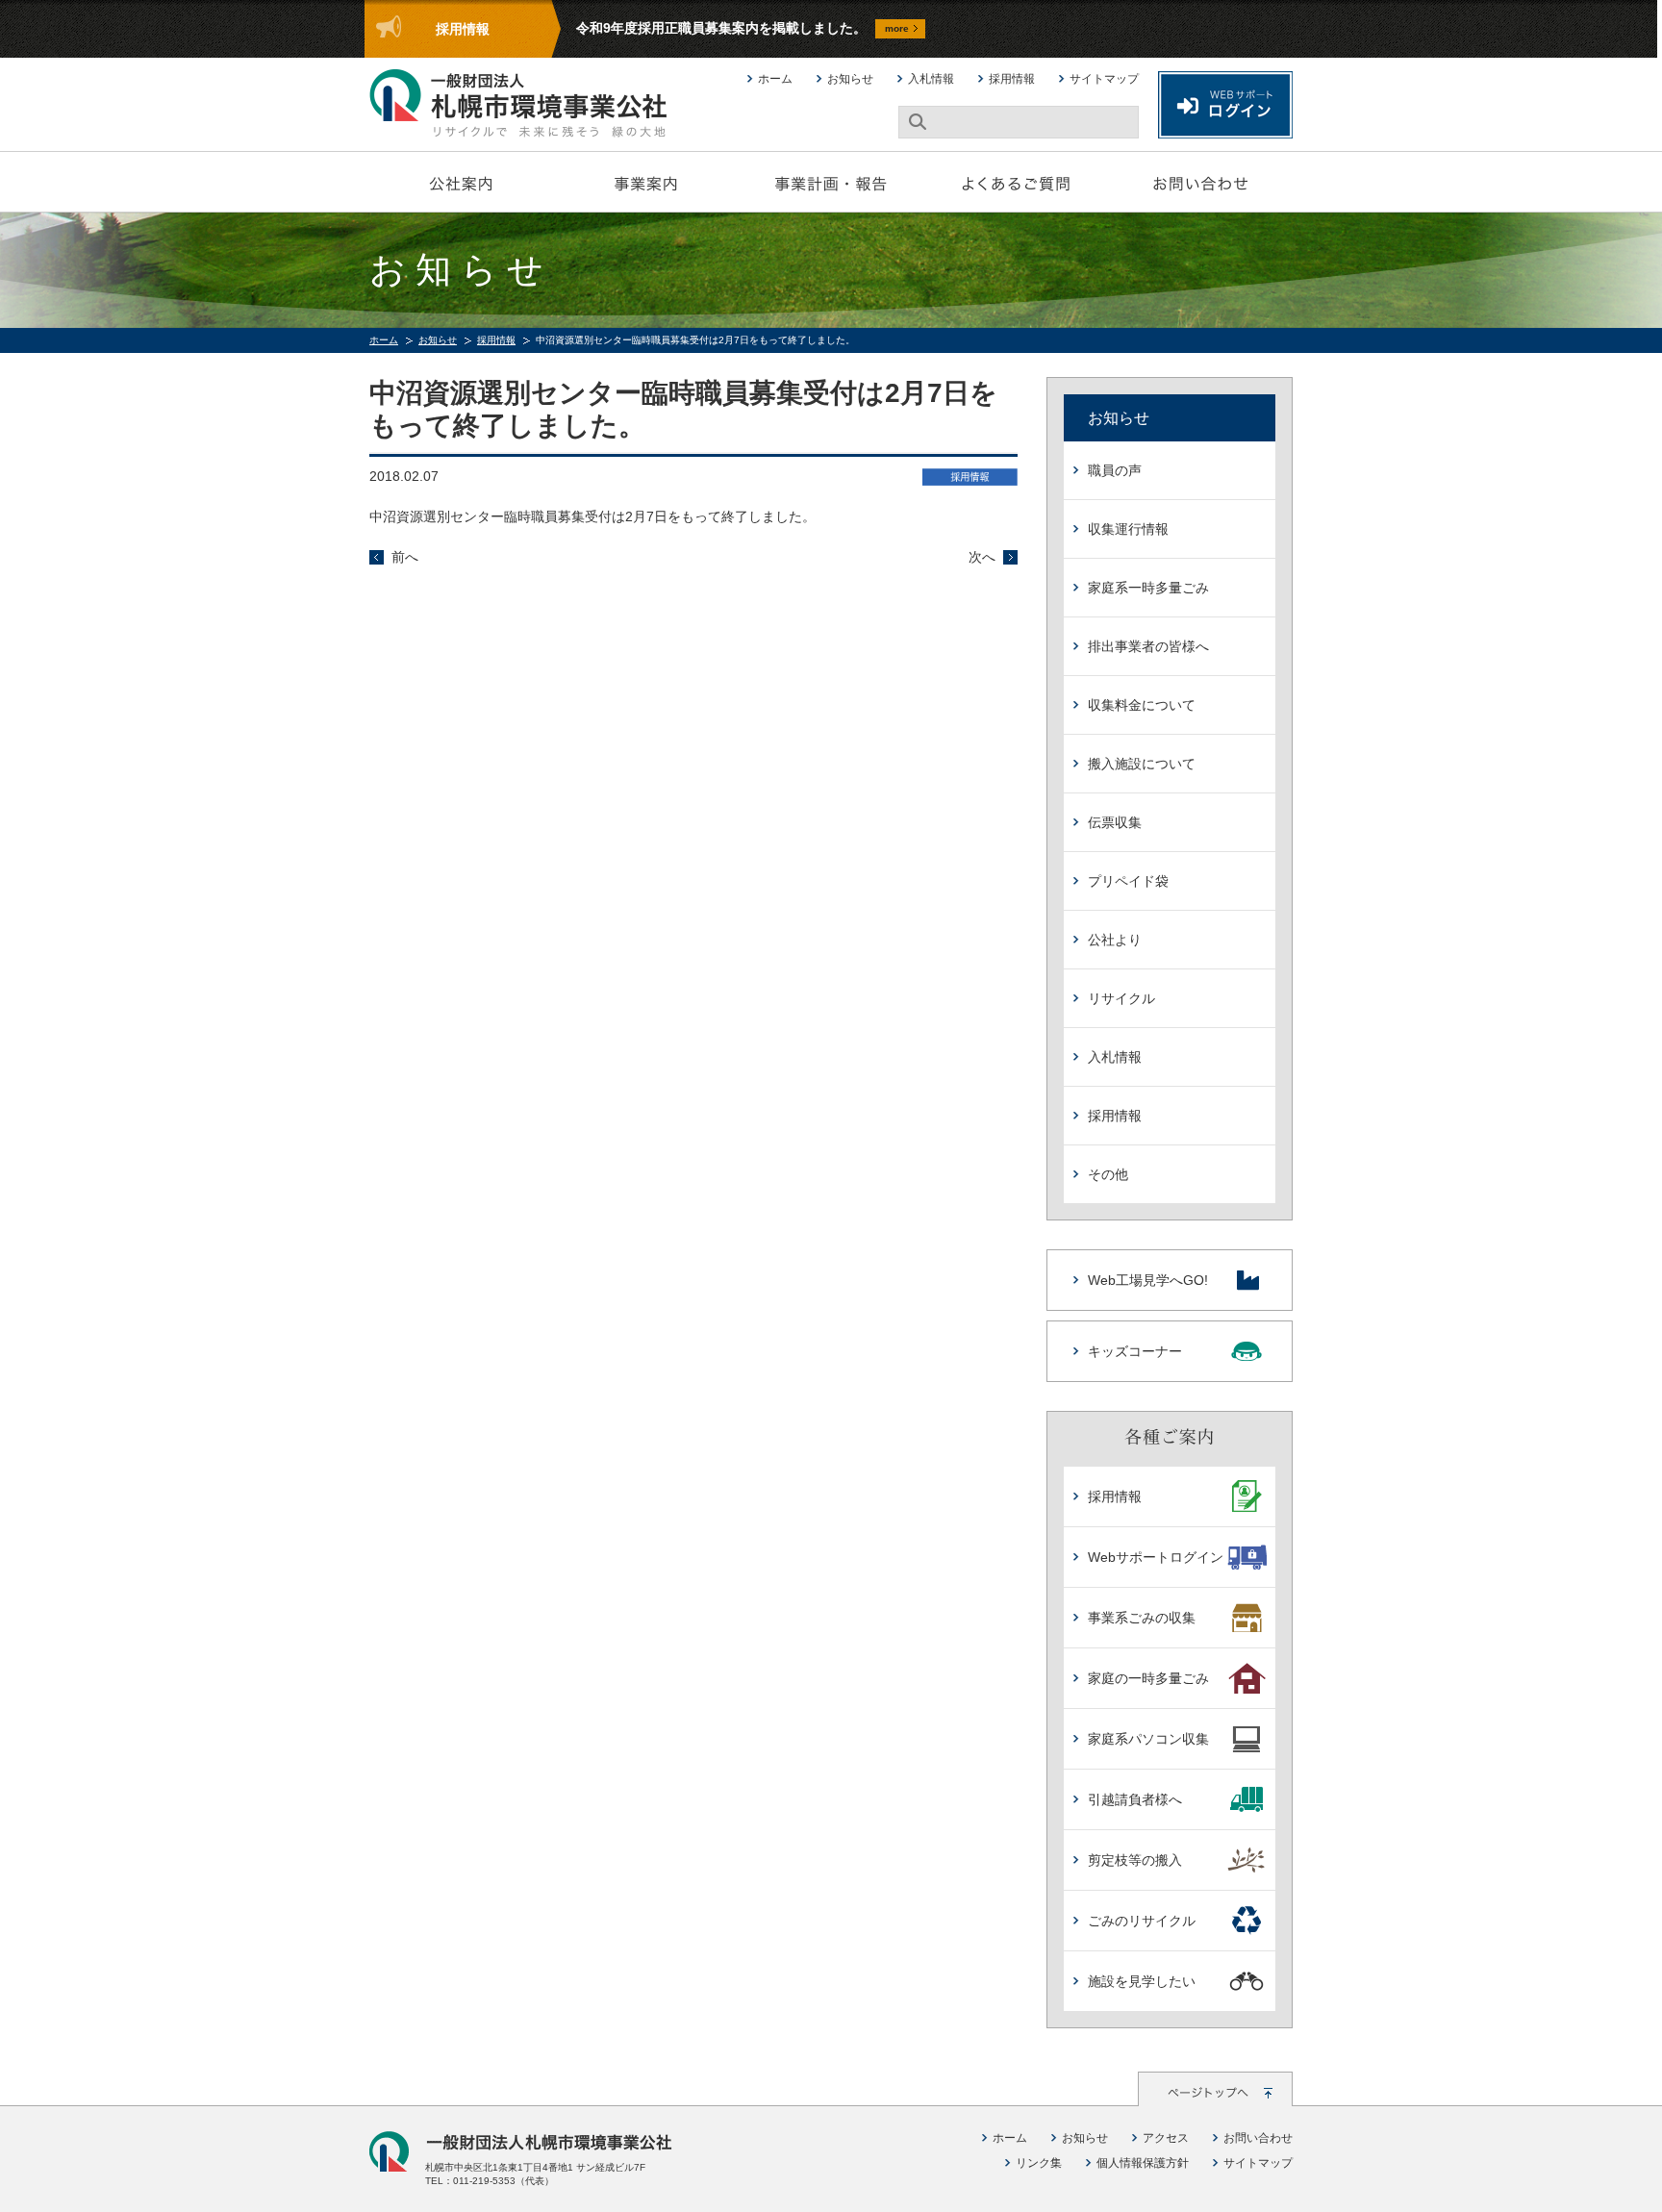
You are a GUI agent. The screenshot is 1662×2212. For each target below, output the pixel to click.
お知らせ (850, 79)
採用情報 (1012, 79)
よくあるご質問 (1016, 182)
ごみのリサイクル (1142, 1921)
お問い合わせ (1200, 182)
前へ (405, 557)
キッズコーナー (1135, 1351)
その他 (1108, 1174)
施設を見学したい (1142, 1981)
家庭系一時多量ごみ (1148, 588)
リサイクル (1121, 998)
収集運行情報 (1128, 529)
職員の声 (1115, 470)
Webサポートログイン (1156, 1557)
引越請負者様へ (1135, 1799)
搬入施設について (1142, 764)
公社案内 (462, 182)
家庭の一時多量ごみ (1148, 1678)
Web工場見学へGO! (1148, 1280)
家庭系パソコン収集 (1148, 1739)
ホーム (775, 79)
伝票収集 (1115, 822)
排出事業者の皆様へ (1148, 646)
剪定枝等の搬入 (1135, 1860)
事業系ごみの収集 (1142, 1618)
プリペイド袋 (1128, 881)
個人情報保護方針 (1143, 2163)
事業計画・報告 (831, 182)
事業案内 (646, 182)
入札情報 (931, 79)
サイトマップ (1104, 79)
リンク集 (1039, 2163)
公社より (1115, 940)
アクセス (1166, 2138)
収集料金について (1142, 705)
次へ (982, 557)
